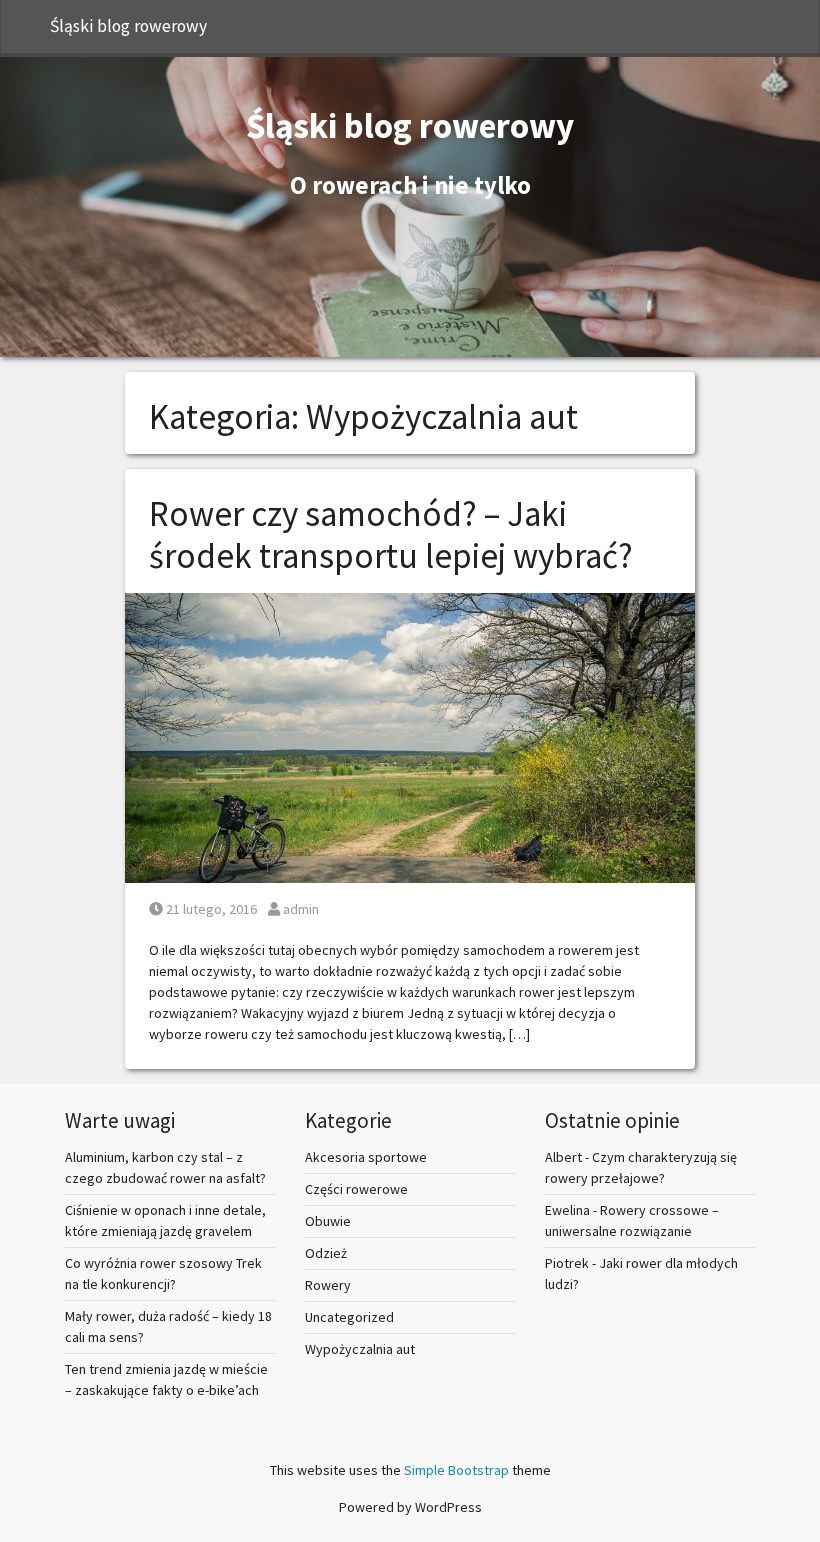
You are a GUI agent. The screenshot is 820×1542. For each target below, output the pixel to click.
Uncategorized (349, 1317)
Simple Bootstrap (456, 1470)
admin (300, 909)
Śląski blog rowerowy (128, 26)
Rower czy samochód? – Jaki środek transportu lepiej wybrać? (391, 535)
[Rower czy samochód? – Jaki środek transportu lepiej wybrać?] (410, 736)
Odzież (326, 1253)
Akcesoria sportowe (366, 1157)
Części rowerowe (356, 1189)
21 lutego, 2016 (211, 909)
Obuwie (328, 1221)
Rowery (328, 1285)
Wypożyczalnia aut (360, 1349)
